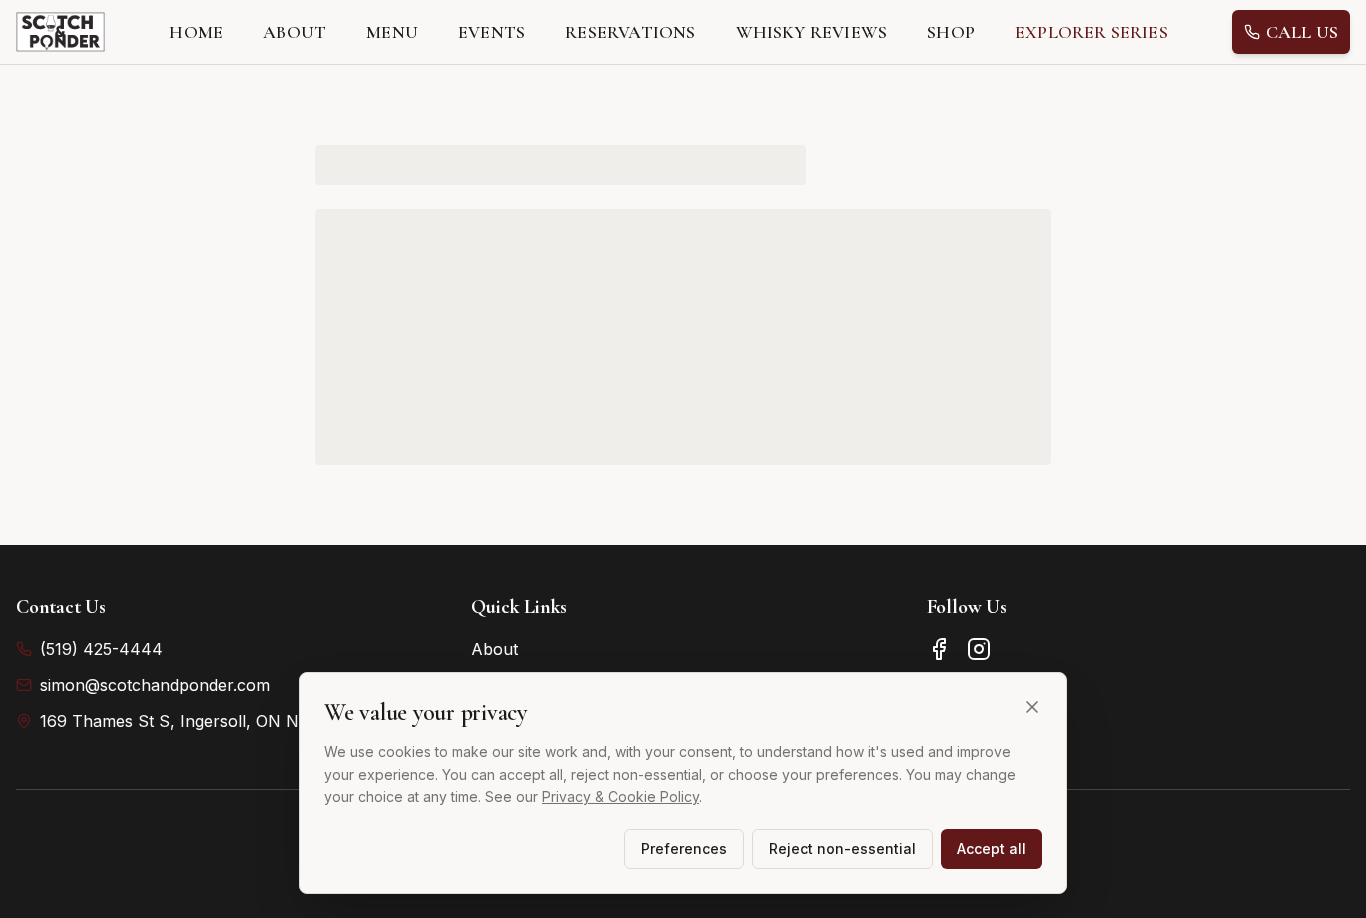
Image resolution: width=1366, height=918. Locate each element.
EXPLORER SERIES (1091, 32)
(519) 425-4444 (101, 649)
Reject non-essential (842, 848)
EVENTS (491, 32)
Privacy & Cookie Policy (620, 796)
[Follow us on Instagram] (979, 649)
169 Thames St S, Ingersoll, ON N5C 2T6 (196, 721)
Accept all (991, 848)
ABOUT (294, 32)
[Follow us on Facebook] (939, 649)
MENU (392, 32)
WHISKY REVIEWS (812, 32)
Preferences (684, 848)
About (494, 649)
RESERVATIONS (630, 32)
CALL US (1302, 32)
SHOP (951, 32)
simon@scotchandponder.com (155, 685)
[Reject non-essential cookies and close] (1032, 707)
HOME (196, 32)
